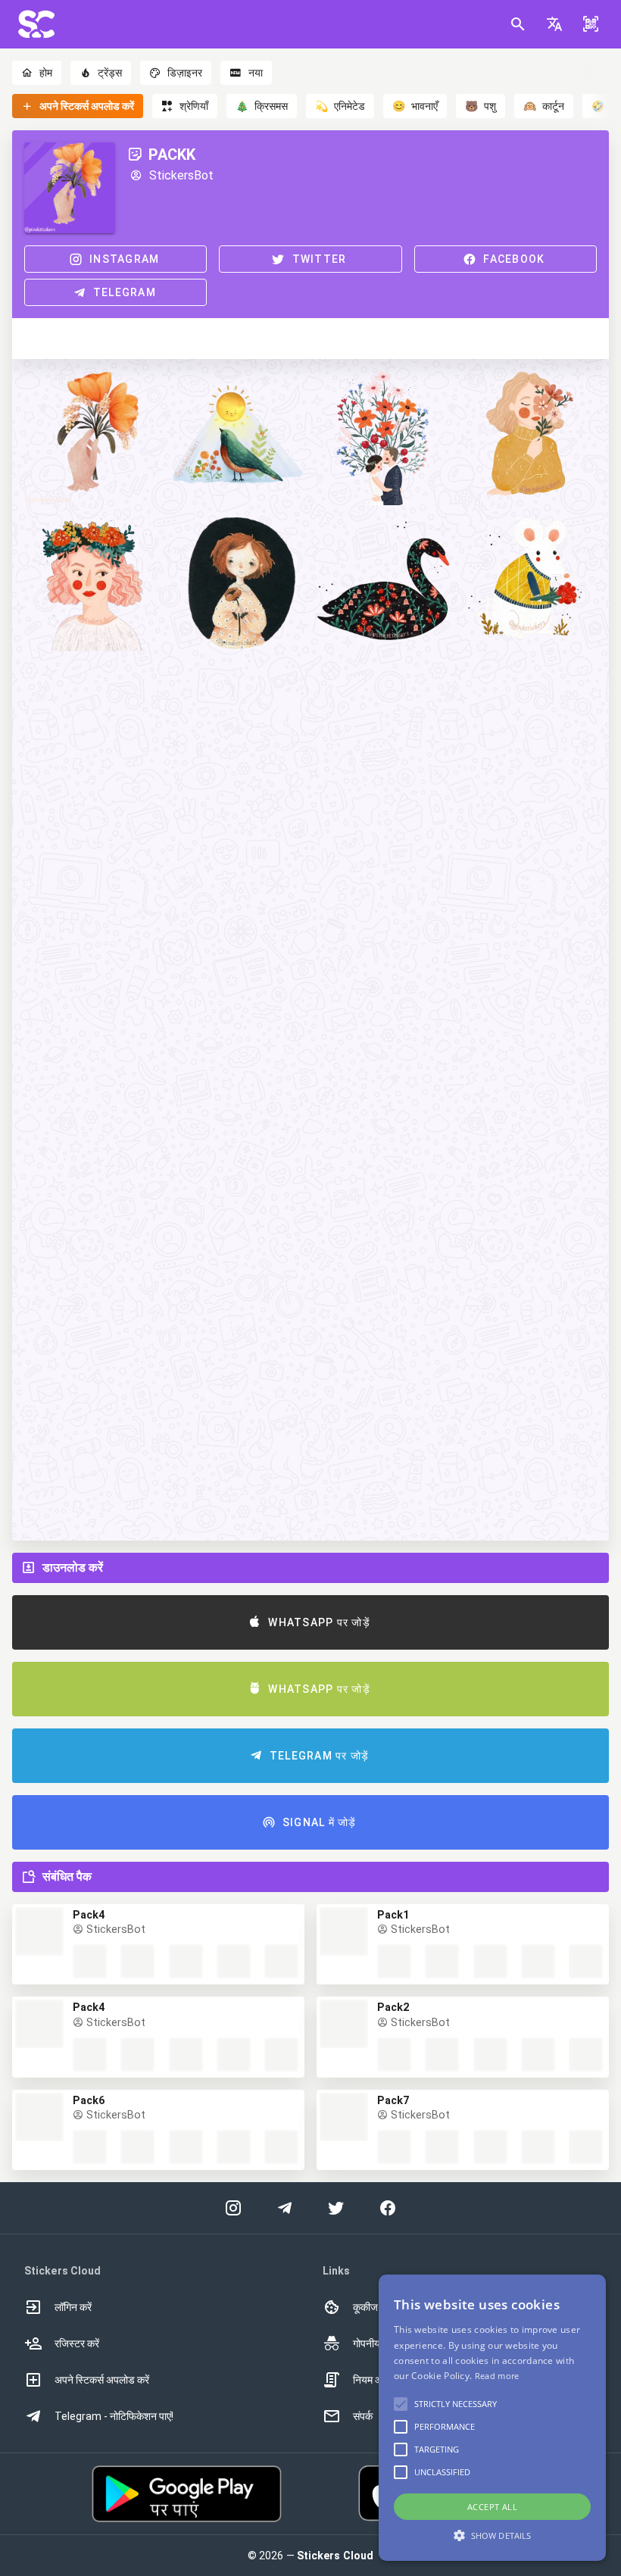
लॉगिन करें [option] (73, 2307)
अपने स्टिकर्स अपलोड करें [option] (102, 2380)
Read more (497, 2376)
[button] (554, 24)
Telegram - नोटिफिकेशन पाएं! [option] (114, 2416)
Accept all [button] (492, 2507)
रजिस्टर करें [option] (77, 2343)
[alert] (492, 2418)
